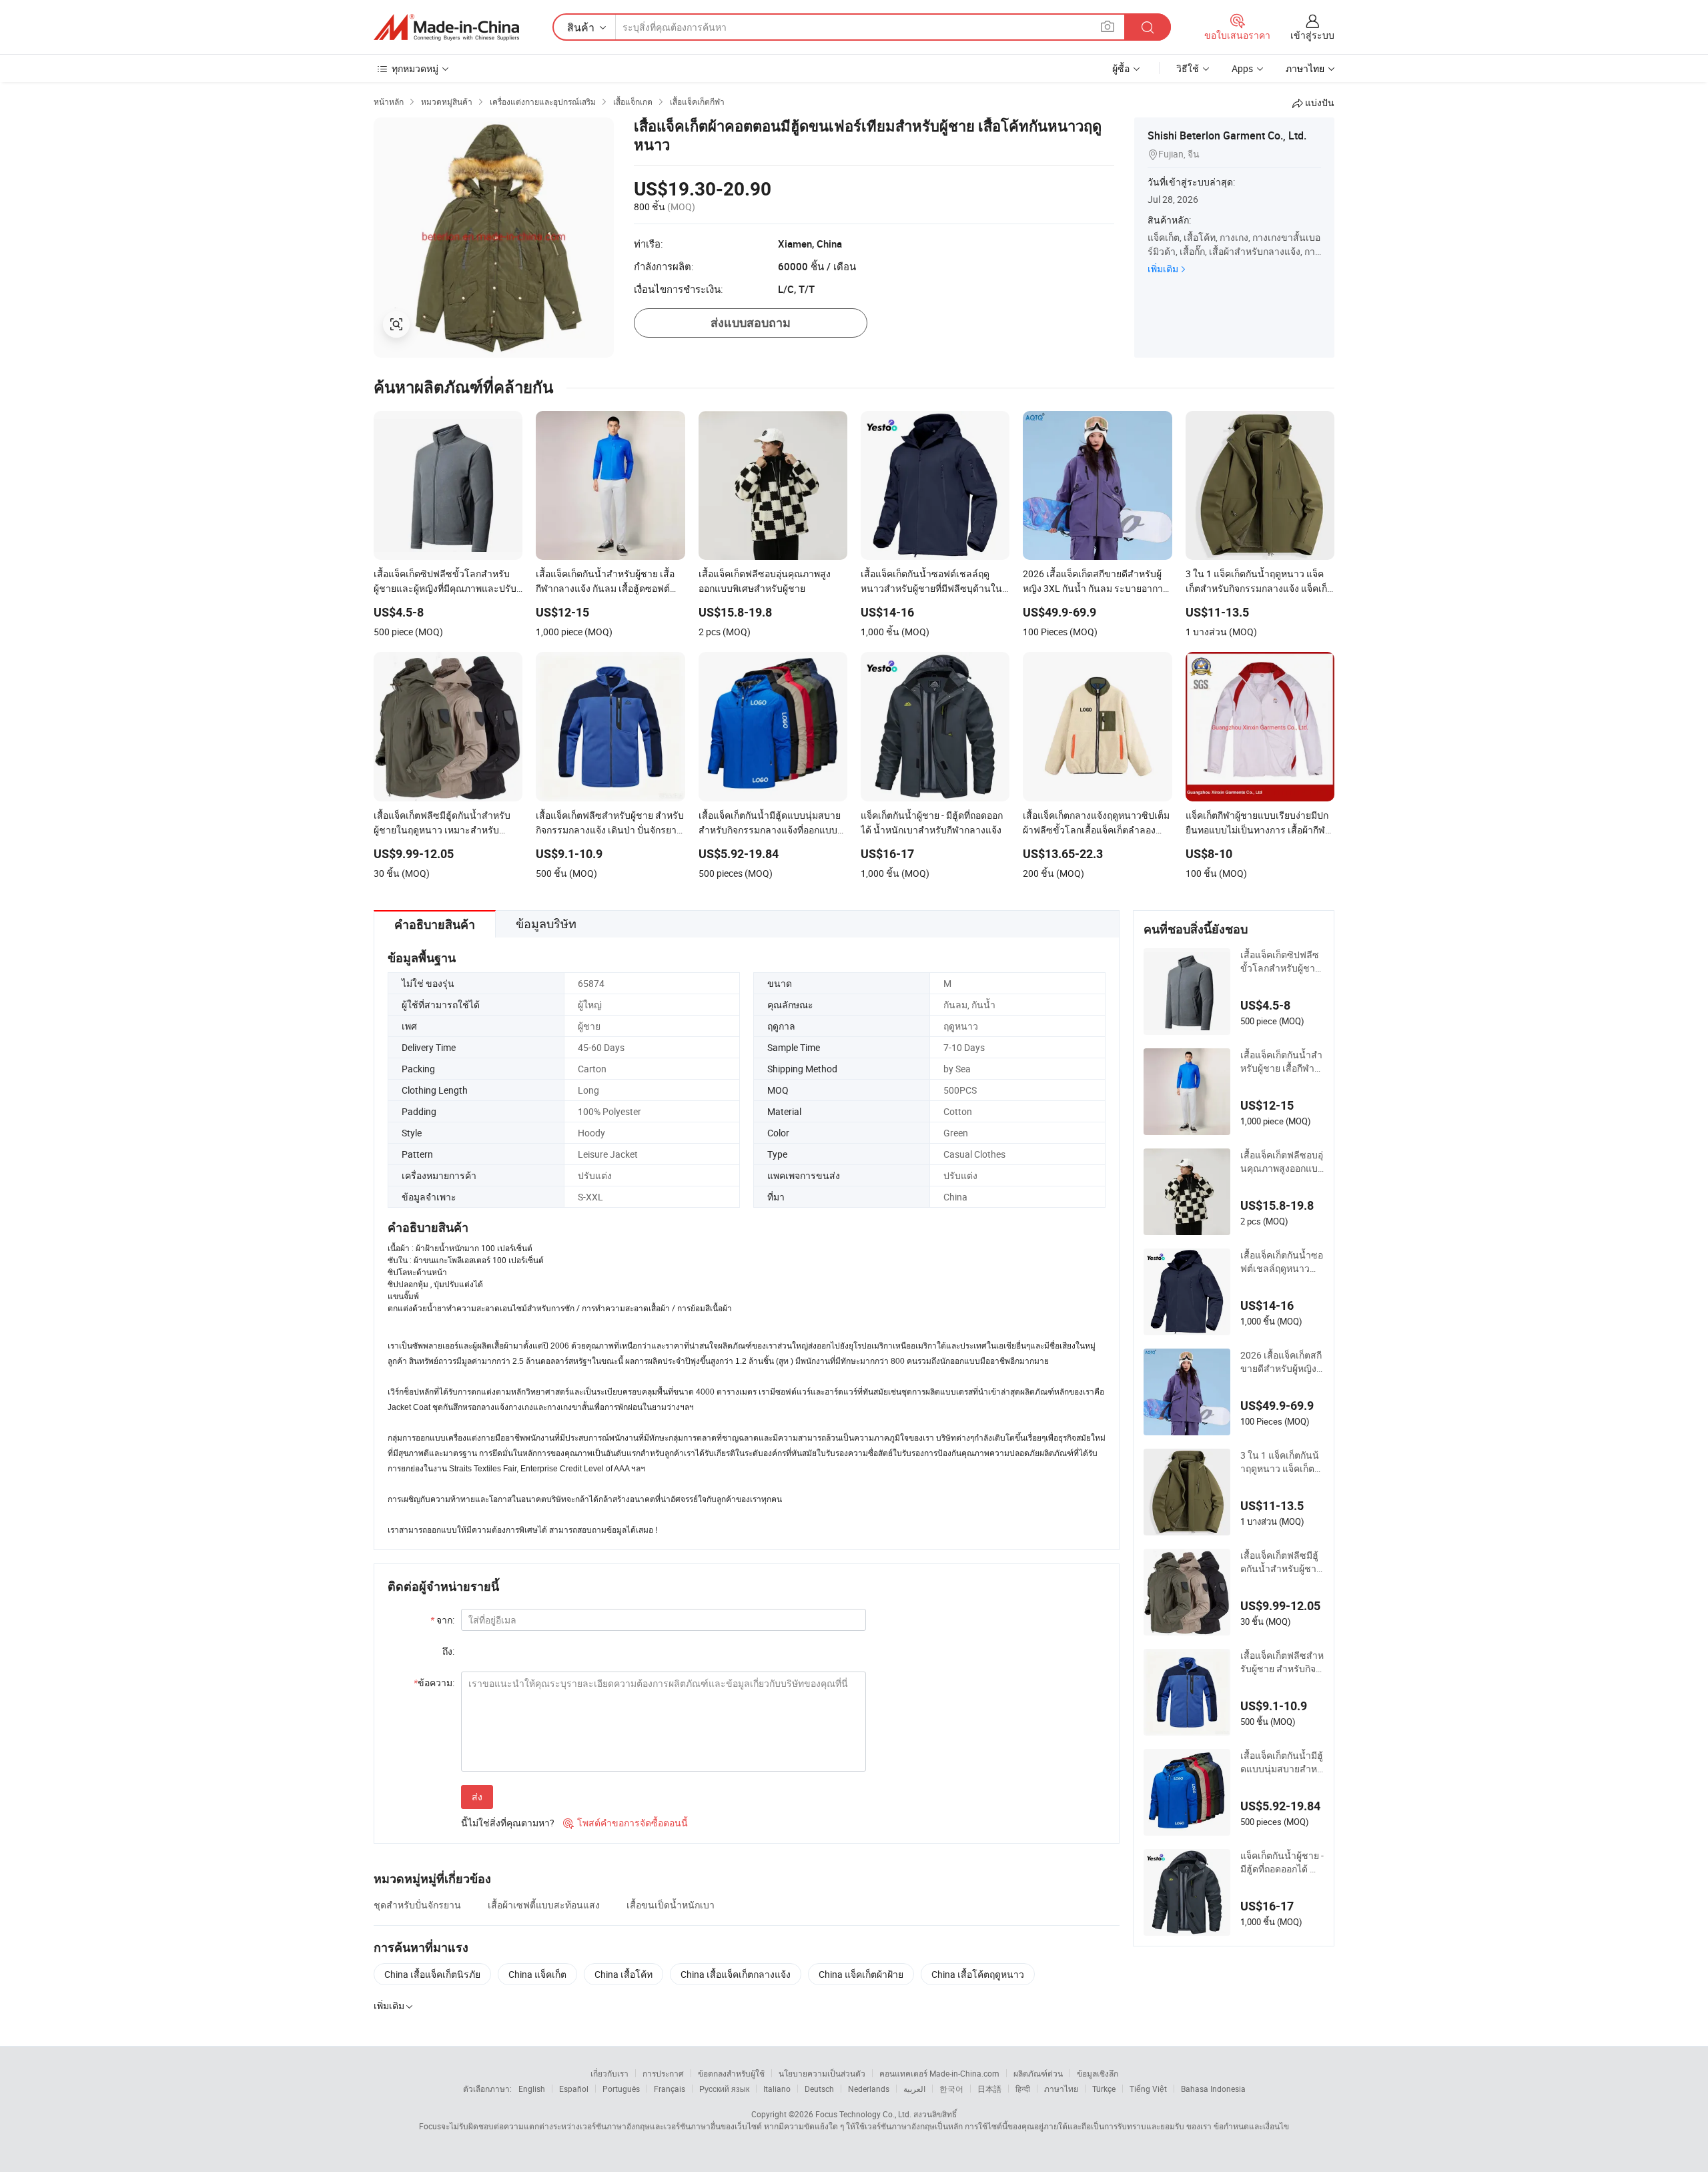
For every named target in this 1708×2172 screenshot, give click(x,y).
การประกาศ (663, 2073)
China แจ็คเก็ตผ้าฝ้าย (861, 1974)
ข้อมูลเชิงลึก (1098, 2073)
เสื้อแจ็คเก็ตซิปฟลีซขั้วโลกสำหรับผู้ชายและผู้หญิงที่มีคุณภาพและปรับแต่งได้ (1280, 962)
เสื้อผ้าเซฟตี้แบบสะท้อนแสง (544, 1905)
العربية (914, 2089)
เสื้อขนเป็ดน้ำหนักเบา (671, 1905)
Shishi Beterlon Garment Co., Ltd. (1227, 135)
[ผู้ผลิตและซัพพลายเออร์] (446, 27)
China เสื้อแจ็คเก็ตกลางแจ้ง (736, 1974)
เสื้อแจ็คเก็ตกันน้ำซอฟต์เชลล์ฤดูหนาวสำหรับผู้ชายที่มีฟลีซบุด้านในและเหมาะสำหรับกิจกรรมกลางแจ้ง (1282, 1262)
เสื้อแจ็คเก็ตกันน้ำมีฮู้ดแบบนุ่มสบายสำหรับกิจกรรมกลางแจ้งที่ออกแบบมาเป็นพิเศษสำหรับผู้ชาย (1282, 1762)
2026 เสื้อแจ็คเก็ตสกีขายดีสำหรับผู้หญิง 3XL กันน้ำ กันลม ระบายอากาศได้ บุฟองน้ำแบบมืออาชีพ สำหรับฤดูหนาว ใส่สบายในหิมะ (1282, 1362)
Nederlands (869, 2089)
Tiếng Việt (1148, 2089)
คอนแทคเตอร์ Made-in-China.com (939, 2073)
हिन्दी (1023, 2089)
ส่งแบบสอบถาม (751, 323)
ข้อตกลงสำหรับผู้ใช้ (731, 2073)
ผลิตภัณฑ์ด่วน (1038, 2073)
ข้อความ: (434, 1683)
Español (574, 2089)
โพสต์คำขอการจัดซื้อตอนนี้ (625, 1823)
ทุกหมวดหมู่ (415, 68)
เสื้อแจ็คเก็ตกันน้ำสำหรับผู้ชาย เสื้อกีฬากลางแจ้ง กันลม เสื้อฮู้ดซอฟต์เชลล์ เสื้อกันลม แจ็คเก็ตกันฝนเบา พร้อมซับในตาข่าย (1282, 1062)
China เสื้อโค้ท (623, 1974)
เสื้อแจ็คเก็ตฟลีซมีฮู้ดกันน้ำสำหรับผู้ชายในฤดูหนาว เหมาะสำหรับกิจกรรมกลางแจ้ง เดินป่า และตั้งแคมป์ (1282, 1562)
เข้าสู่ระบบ (1312, 35)
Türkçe (1104, 2089)
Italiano (777, 2089)
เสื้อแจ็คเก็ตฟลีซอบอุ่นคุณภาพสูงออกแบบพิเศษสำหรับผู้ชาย (1282, 1162)
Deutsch (819, 2089)
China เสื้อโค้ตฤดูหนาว (978, 1974)
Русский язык (724, 2089)
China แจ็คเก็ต (537, 1974)
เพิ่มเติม (1163, 269)
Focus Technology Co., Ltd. (863, 2114)
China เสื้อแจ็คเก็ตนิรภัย (432, 1974)
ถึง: (448, 1651)
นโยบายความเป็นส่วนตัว (822, 2073)
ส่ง (477, 1797)
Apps (1242, 68)
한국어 (951, 2089)
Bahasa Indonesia (1213, 2089)
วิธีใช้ (1188, 68)
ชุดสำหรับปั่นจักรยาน (417, 1905)
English (532, 2089)
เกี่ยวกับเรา (609, 2073)
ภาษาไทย (1061, 2089)
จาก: (442, 1620)
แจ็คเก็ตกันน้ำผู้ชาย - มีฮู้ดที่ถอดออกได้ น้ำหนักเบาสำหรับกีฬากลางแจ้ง (1282, 1862)
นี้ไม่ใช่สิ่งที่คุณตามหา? (508, 1823)
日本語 (989, 2089)
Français (670, 2089)
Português (621, 2089)
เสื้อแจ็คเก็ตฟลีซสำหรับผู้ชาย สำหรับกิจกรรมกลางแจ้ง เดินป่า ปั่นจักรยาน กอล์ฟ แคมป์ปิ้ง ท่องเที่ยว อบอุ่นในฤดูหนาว (1282, 1662)
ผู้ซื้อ (1121, 68)
